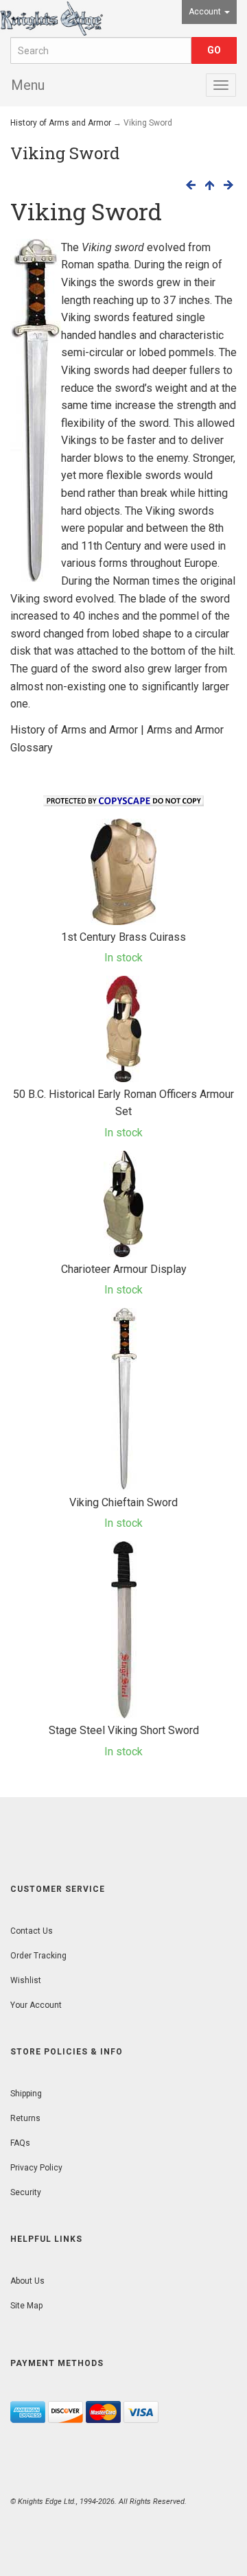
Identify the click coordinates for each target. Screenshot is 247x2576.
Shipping (26, 2094)
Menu (28, 85)
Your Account (36, 2005)
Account (206, 12)
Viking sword (113, 247)
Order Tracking (38, 1956)
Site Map (26, 2306)
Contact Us (32, 1931)
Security (26, 2192)
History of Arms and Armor (61, 123)
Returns (25, 2118)
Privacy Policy (36, 2168)
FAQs (20, 2143)
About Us (27, 2281)
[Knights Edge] (51, 19)
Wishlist (26, 1980)
